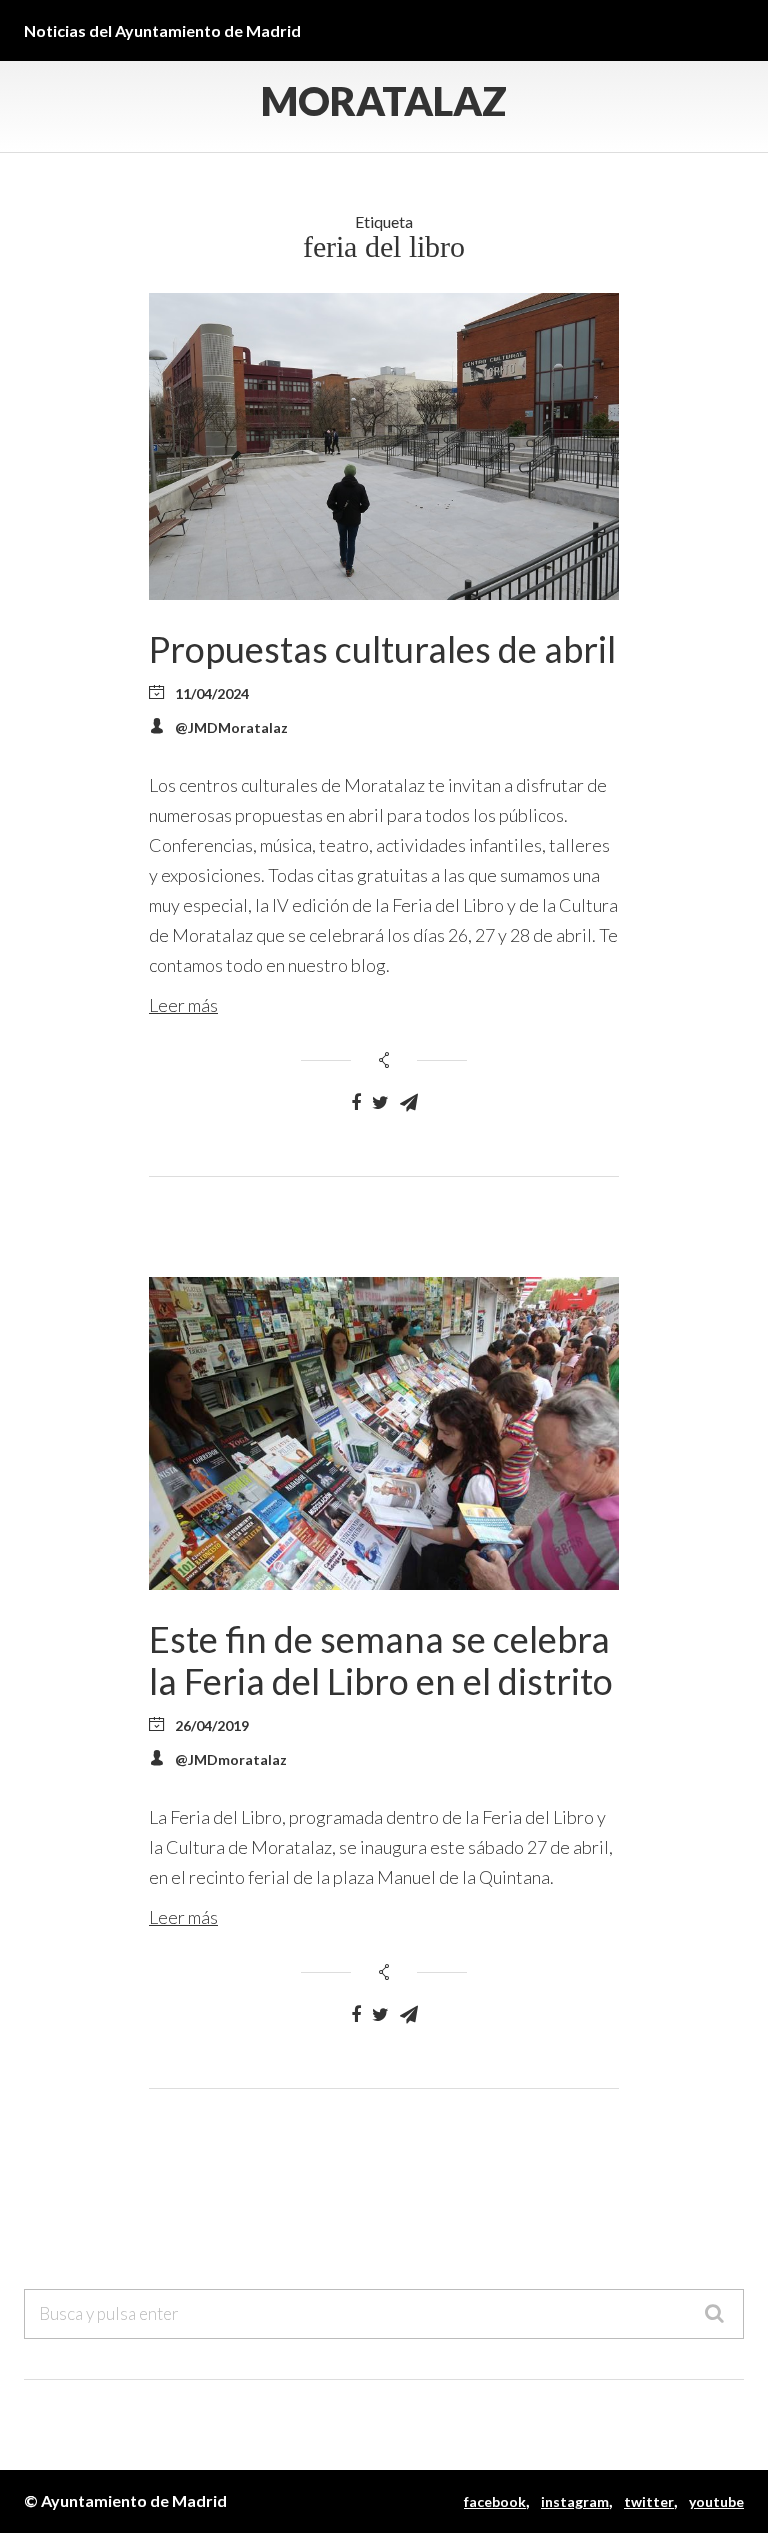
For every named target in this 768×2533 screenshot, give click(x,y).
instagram (575, 2501)
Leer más (183, 1005)
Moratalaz (384, 101)
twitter (649, 2501)
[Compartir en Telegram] (409, 1103)
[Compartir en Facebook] (356, 1103)
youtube (716, 2501)
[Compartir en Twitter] (380, 1103)
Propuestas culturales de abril (382, 649)
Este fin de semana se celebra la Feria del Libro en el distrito (381, 1660)
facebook (495, 2501)
